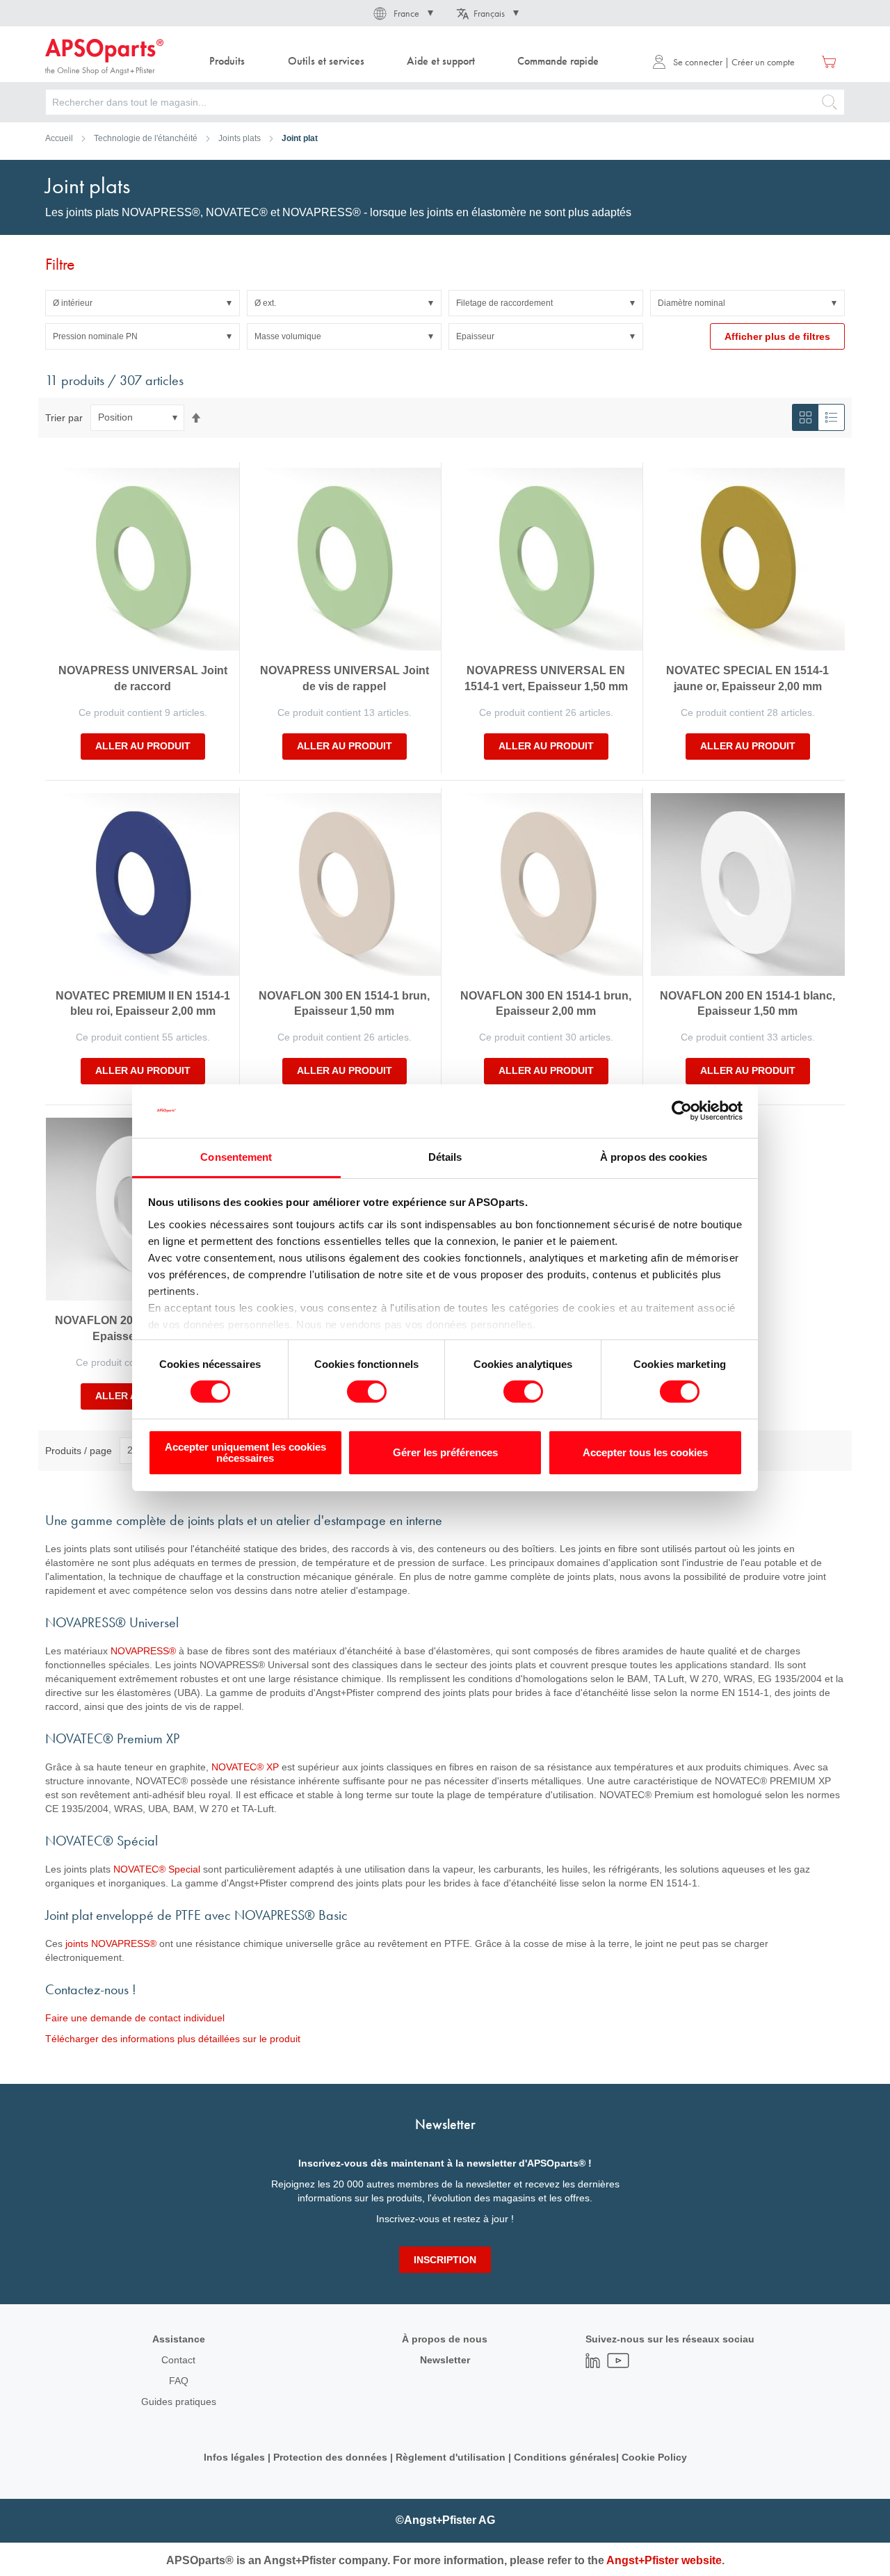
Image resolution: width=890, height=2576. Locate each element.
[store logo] (104, 57)
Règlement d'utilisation (451, 2457)
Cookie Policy (654, 2457)
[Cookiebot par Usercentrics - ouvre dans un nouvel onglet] (682, 1111)
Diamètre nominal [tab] (691, 303)
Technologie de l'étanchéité (146, 138)
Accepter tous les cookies (645, 1452)
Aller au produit (143, 746)
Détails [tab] (445, 1157)
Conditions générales (565, 2457)
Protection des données (330, 2457)
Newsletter (445, 2360)
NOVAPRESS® (143, 1651)
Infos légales (234, 2457)
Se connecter (698, 62)
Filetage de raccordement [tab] (504, 303)
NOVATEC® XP (245, 1767)
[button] (402, 13)
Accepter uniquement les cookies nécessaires (245, 1452)
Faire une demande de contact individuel (135, 2018)
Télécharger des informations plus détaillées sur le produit (173, 2039)
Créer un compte (763, 62)
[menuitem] (227, 62)
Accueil (59, 138)
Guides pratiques (179, 2402)
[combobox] (445, 102)
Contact (178, 2360)
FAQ (179, 2381)
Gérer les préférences (445, 1452)
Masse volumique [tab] (288, 336)
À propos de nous (445, 2339)
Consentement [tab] (236, 1157)
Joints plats (240, 138)
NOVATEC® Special (157, 1869)
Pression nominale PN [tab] (95, 336)
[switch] (367, 1393)
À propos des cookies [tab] (654, 1157)
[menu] (408, 62)
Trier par (64, 417)
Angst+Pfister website (664, 2560)
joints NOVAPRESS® (111, 1943)
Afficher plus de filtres (777, 336)
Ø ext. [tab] (265, 303)
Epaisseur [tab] (475, 336)
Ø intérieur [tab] (73, 303)
